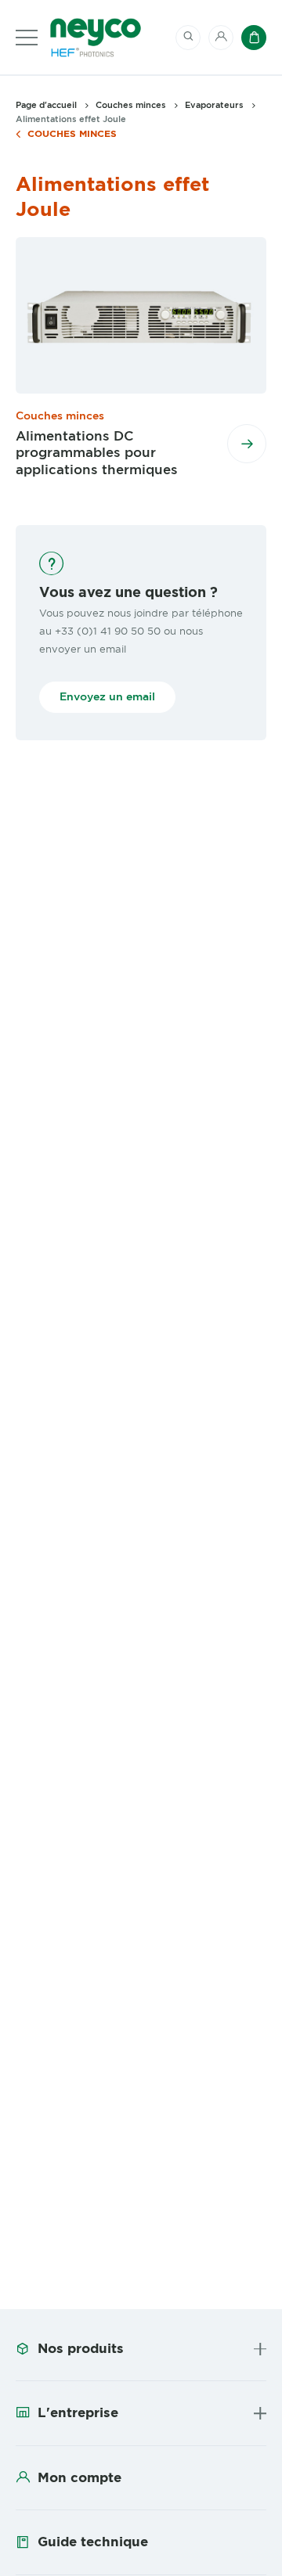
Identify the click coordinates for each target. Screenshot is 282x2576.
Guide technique (93, 2542)
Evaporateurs (214, 105)
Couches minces (72, 134)
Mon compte (80, 2477)
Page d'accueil (46, 105)
